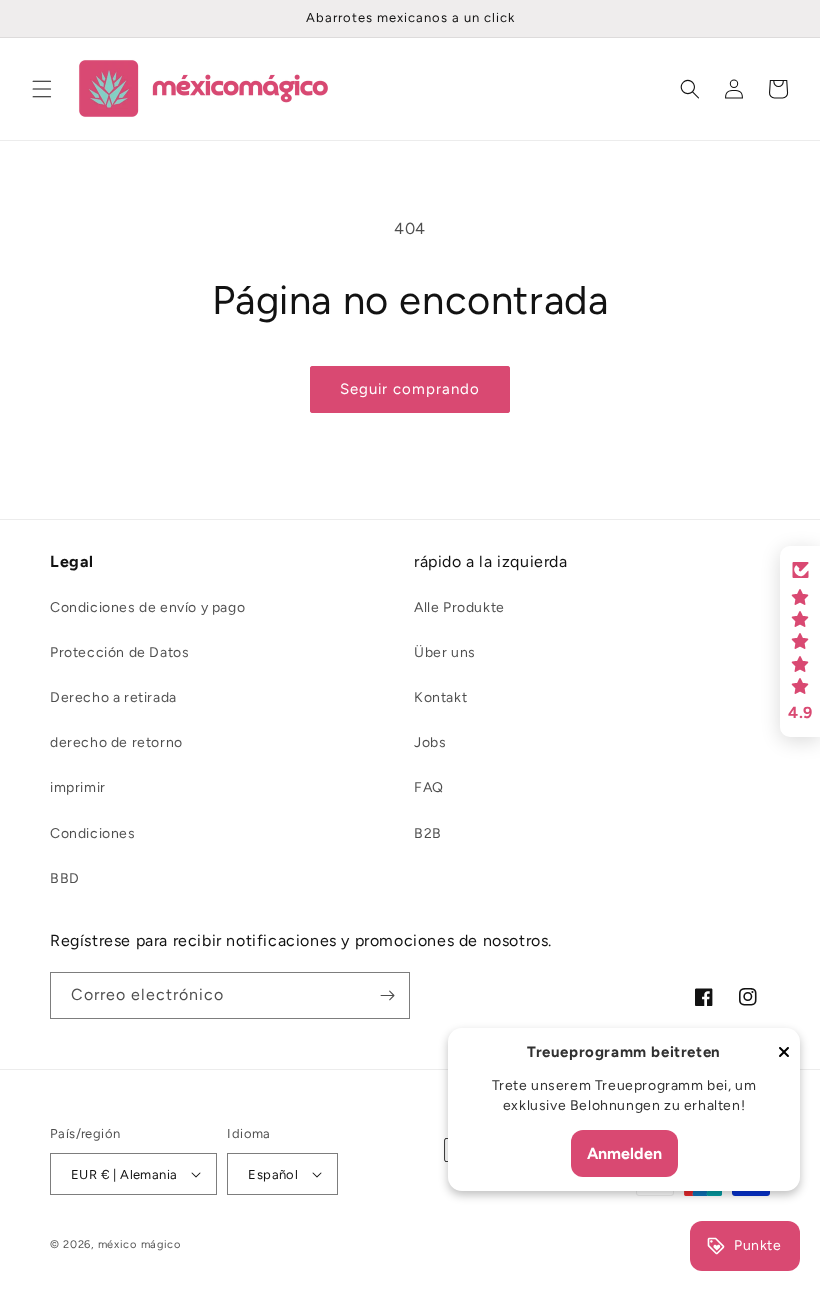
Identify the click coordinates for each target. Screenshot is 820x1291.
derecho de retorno (116, 742)
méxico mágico (139, 1244)
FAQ (429, 787)
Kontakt (440, 697)
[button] (42, 89)
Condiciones (93, 833)
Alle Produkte (459, 607)
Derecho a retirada (113, 697)
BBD (65, 878)
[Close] (784, 1053)
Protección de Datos (119, 652)
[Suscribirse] (387, 995)
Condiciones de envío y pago (147, 607)
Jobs (430, 742)
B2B (428, 833)
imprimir (78, 787)
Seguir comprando (410, 389)
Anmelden (624, 1153)
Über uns (445, 652)
